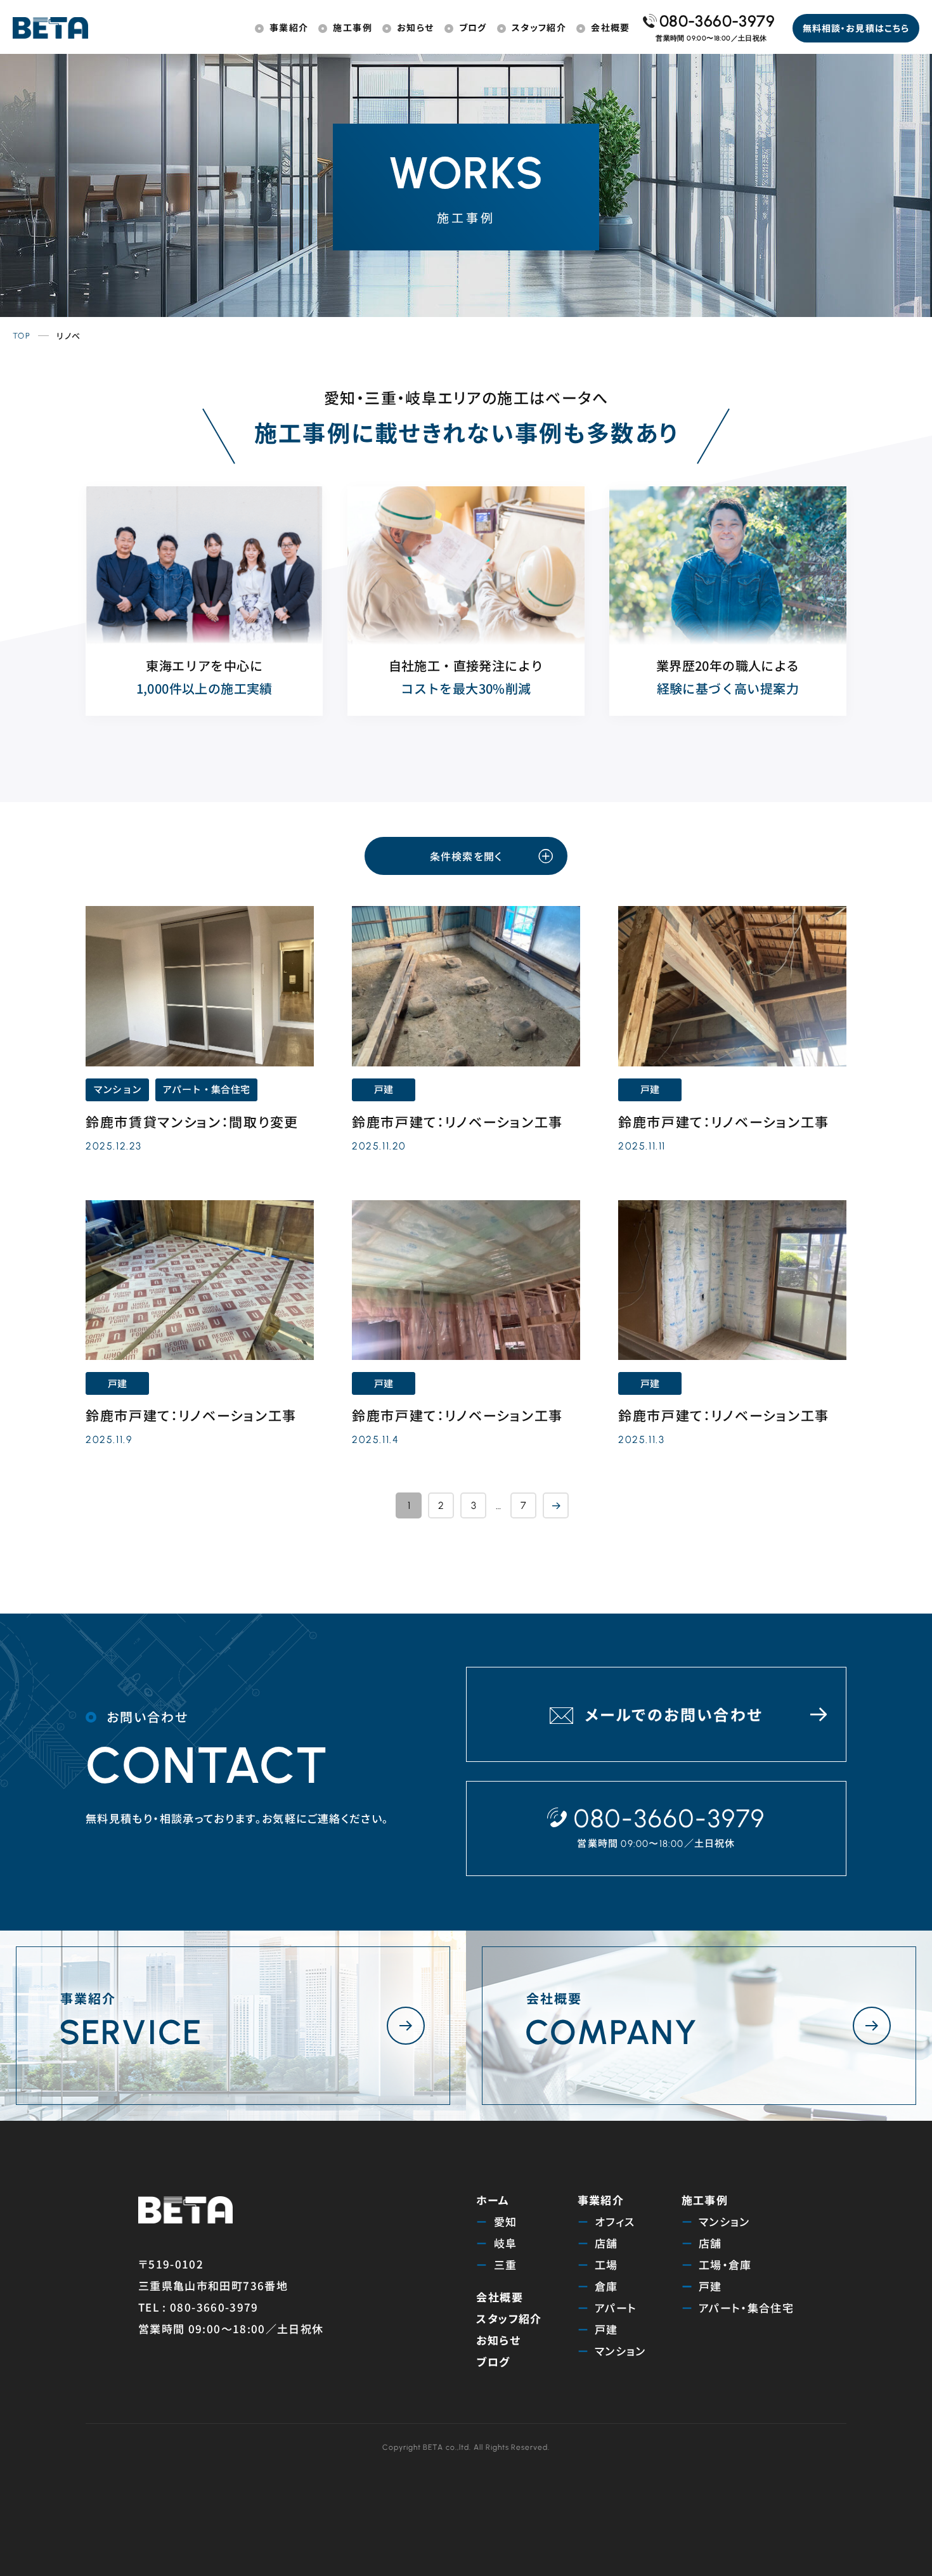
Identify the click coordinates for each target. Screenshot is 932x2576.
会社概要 (499, 2297)
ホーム (493, 2200)
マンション (620, 2351)
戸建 (606, 2329)
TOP (22, 336)
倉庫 (606, 2286)
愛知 (506, 2221)
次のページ (556, 1505)
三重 (506, 2264)
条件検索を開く (466, 856)
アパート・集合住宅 (746, 2307)
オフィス (615, 2221)
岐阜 (506, 2243)
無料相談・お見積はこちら (856, 28)
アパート (616, 2307)
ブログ (493, 2361)
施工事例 (705, 2200)
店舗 (606, 2243)
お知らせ (498, 2340)
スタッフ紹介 (509, 2318)
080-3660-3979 (717, 21)
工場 (606, 2264)
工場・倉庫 (725, 2264)
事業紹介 (601, 2200)
